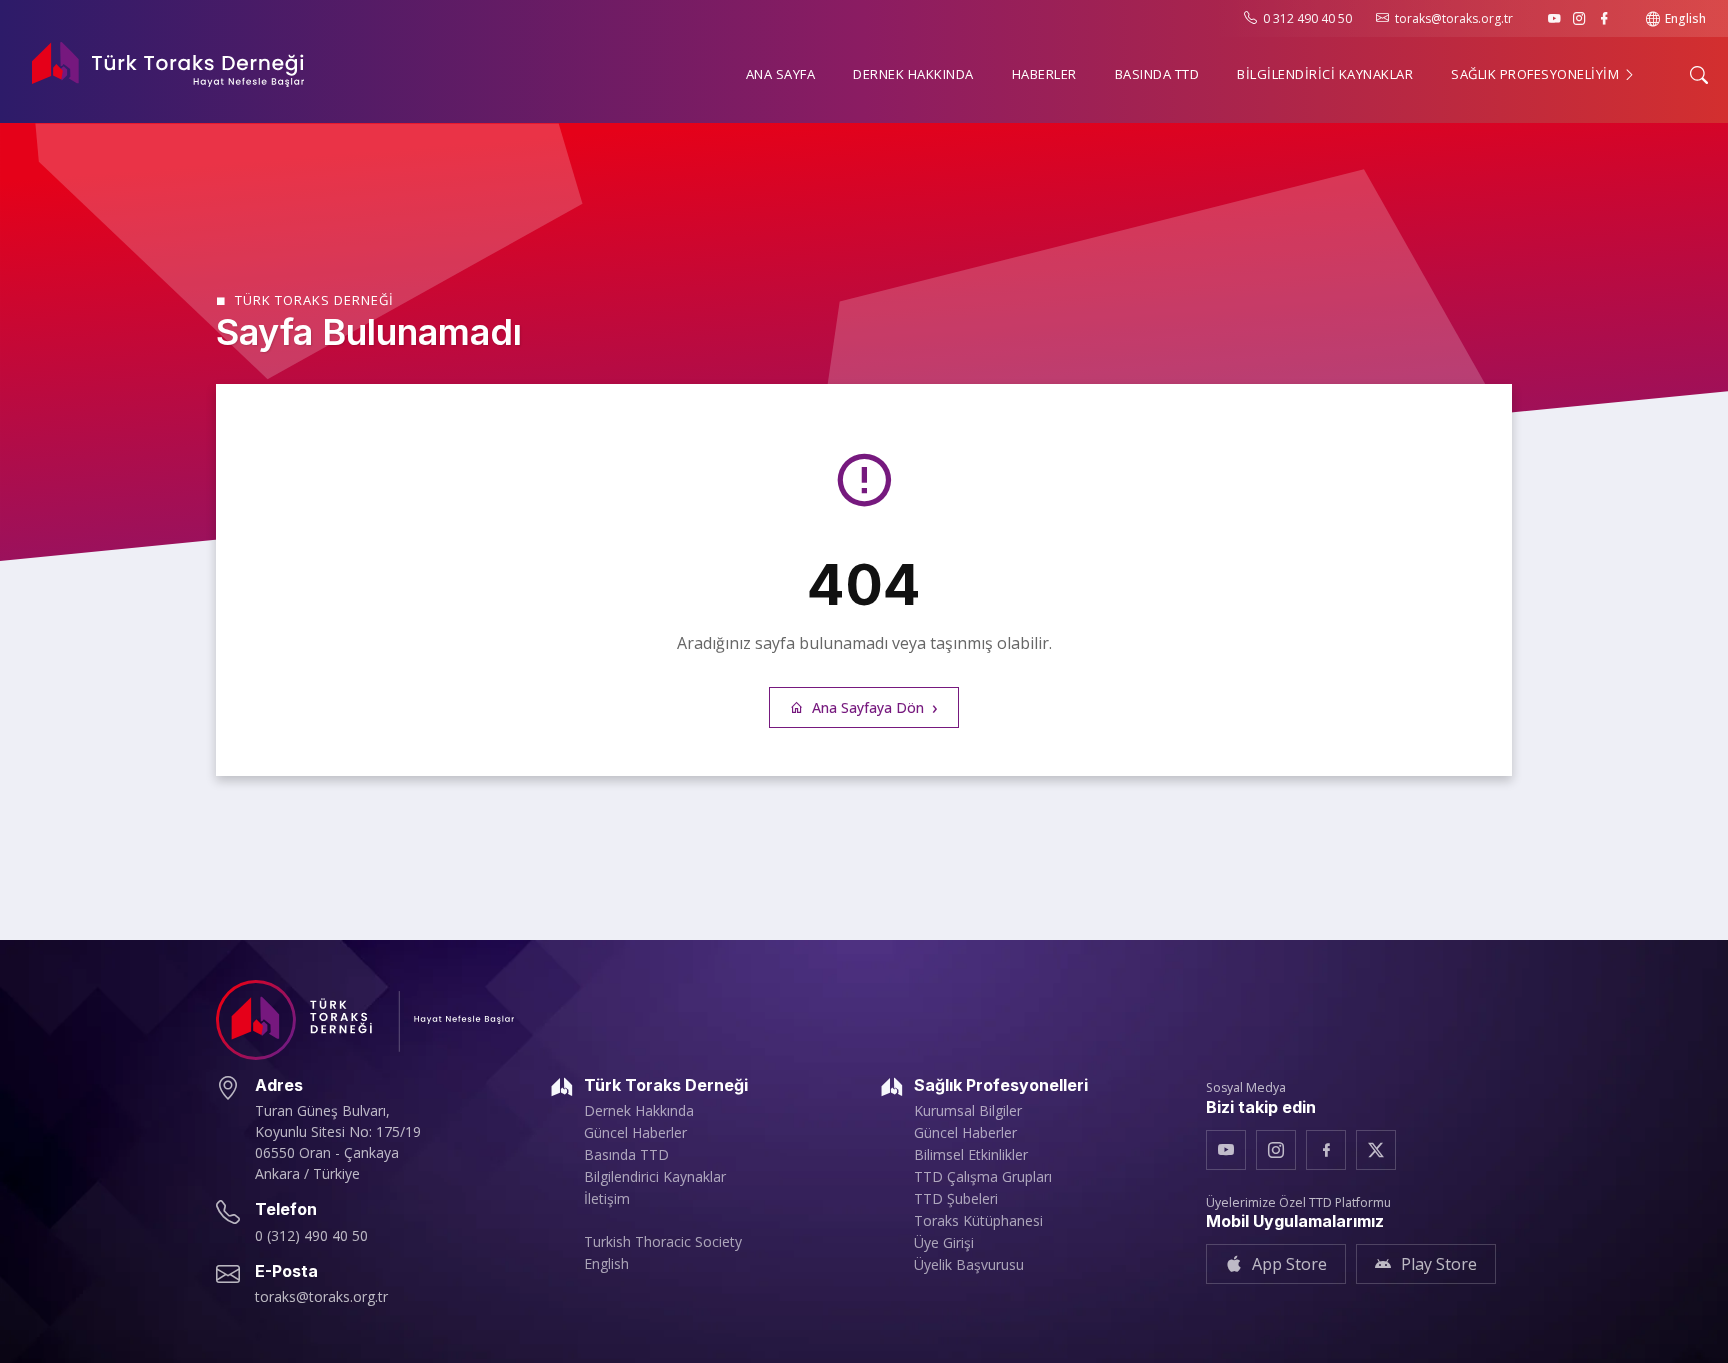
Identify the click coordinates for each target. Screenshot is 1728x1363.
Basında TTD (626, 1155)
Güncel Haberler (635, 1133)
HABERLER (1044, 74)
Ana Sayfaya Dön (868, 707)
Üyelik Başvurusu (969, 1265)
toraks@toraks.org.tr (1454, 18)
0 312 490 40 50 (1307, 18)
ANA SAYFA (781, 74)
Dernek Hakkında (639, 1111)
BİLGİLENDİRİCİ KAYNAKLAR (1325, 74)
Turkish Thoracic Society (663, 1242)
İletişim (607, 1199)
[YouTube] (1554, 19)
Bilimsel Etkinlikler (971, 1155)
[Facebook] (1604, 19)
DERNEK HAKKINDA (913, 74)
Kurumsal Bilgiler (968, 1111)
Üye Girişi (944, 1243)
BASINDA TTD (1157, 74)
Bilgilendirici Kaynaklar (655, 1177)
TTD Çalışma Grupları (983, 1177)
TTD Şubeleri (956, 1199)
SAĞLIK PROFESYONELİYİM (1537, 74)
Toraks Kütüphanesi (978, 1221)
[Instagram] (1579, 19)
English (1685, 18)
